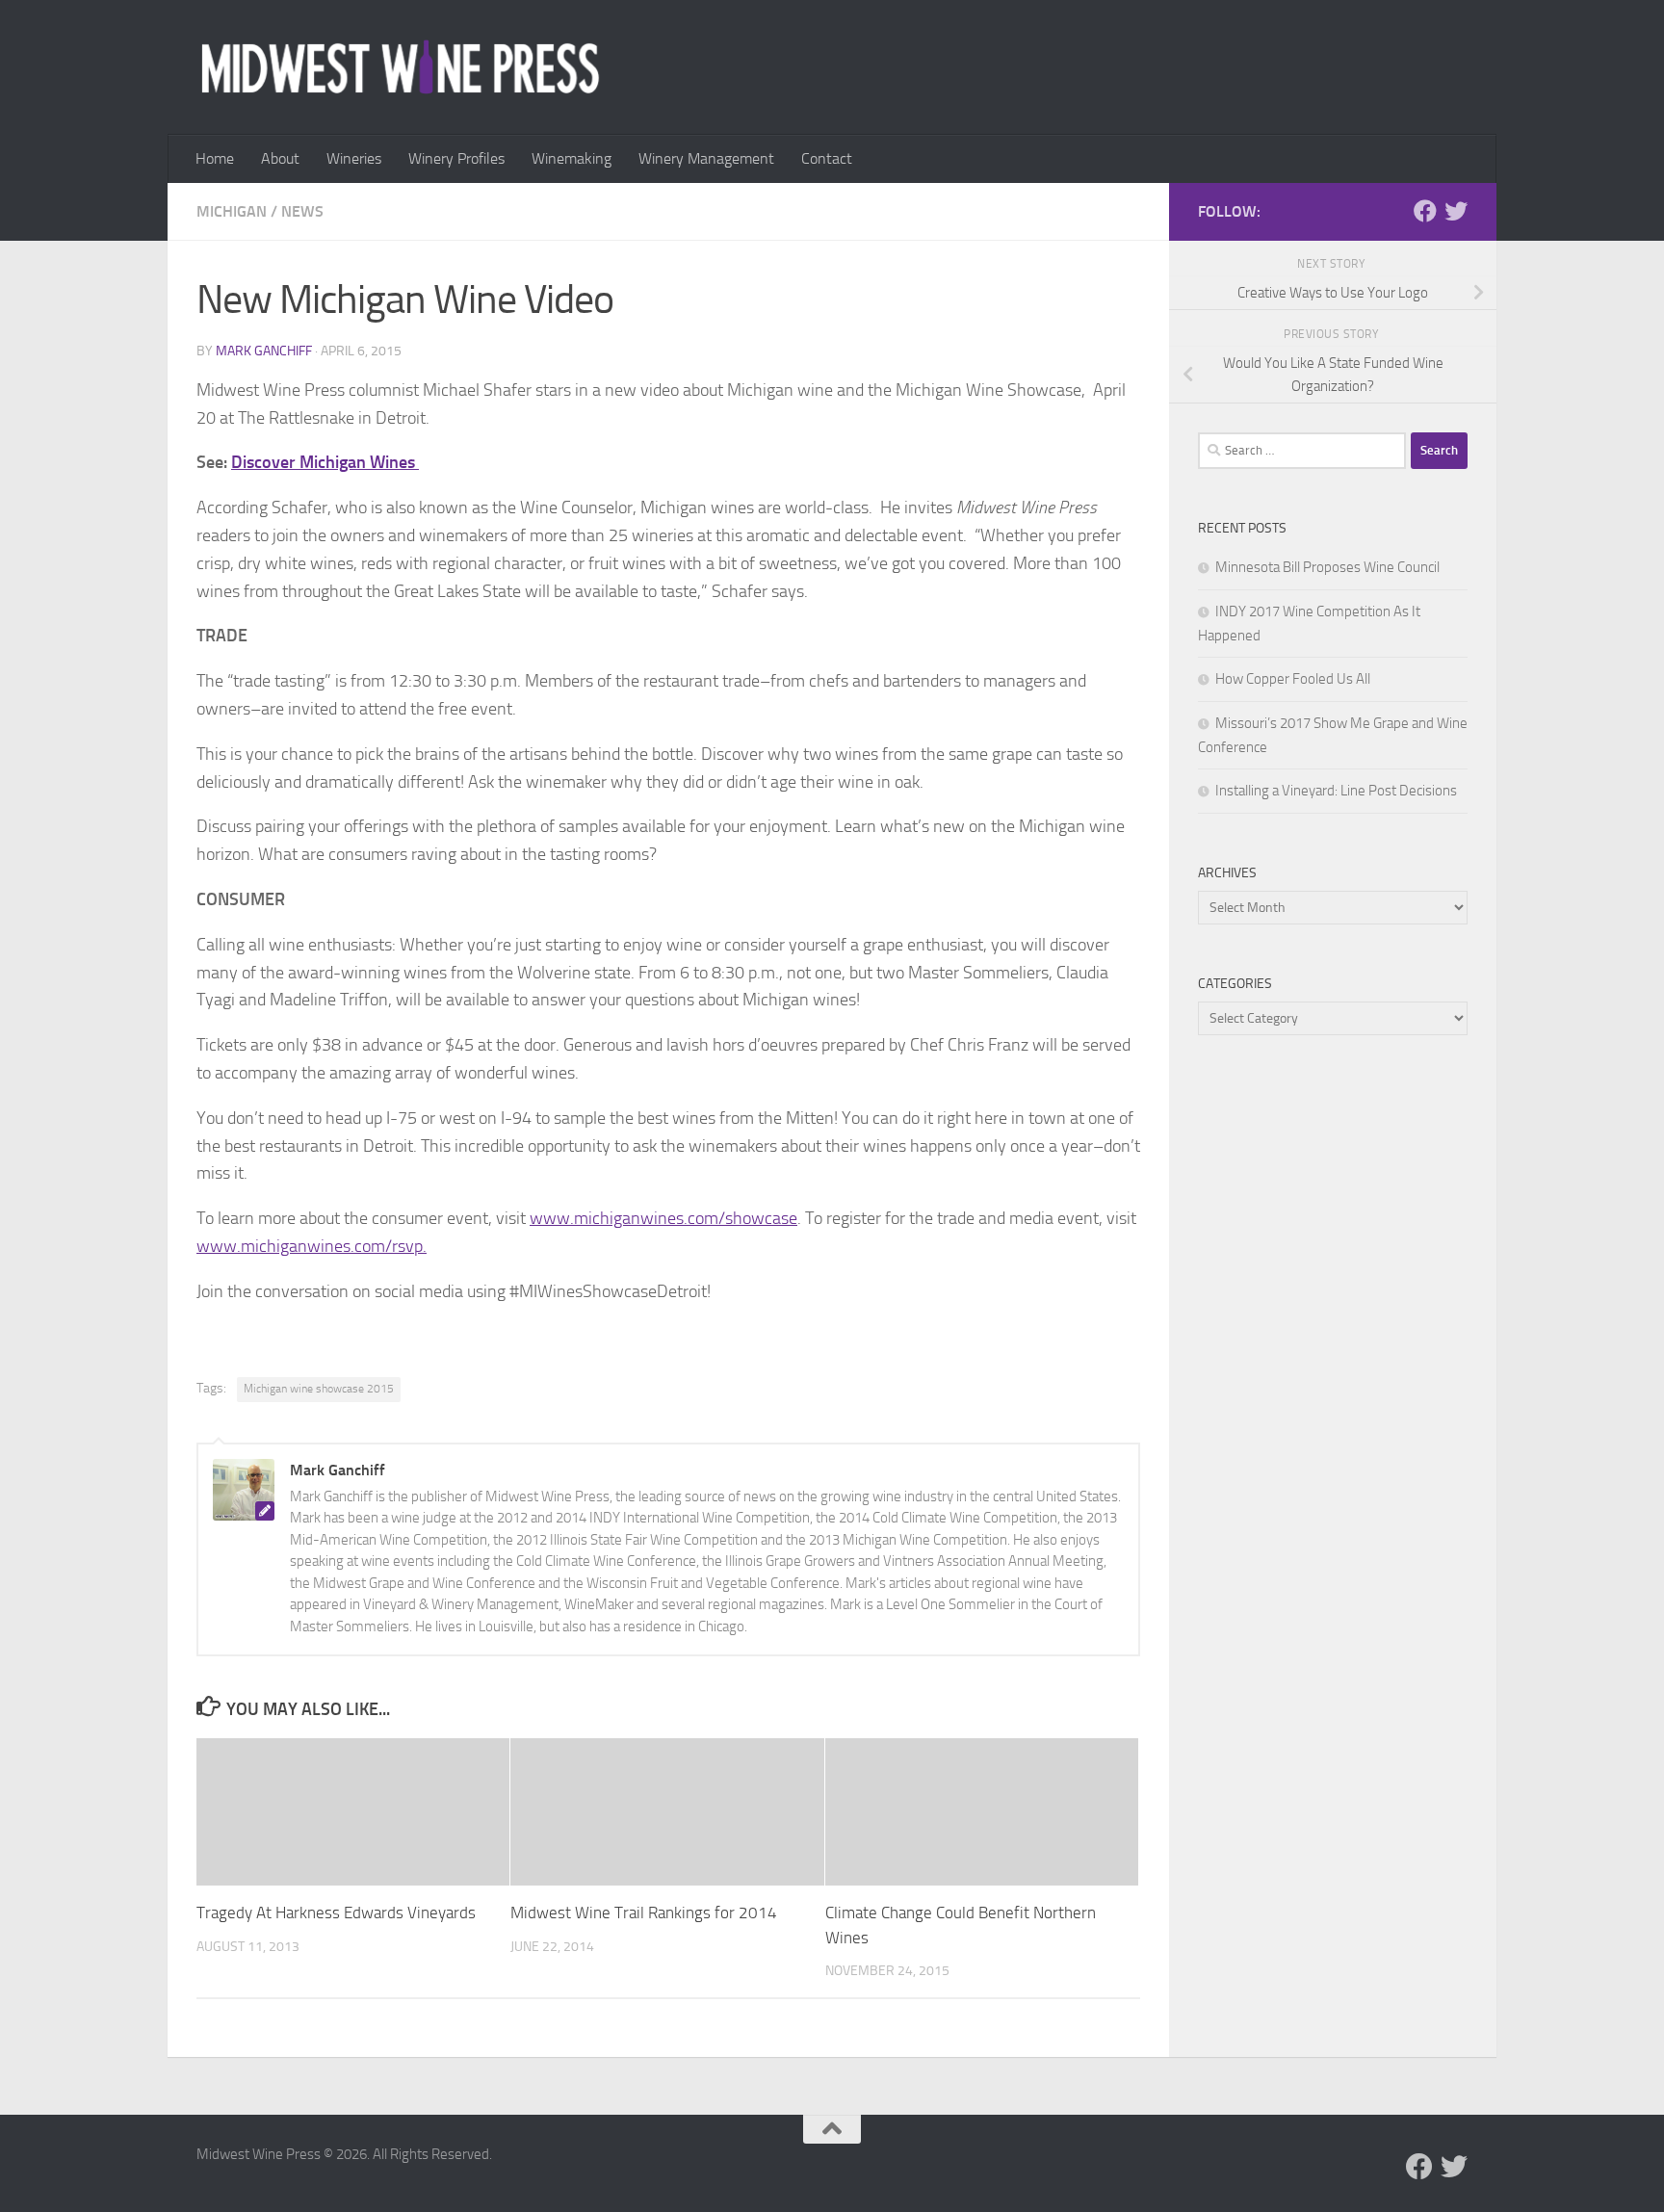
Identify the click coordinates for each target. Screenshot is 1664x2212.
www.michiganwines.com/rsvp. (312, 1246)
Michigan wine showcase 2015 (319, 1389)
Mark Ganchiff (264, 351)
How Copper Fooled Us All (1293, 679)
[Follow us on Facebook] (1425, 211)
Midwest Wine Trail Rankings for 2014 (644, 1913)
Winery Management (706, 158)
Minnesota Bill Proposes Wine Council (1327, 567)
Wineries (354, 158)
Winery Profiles (456, 158)
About (280, 158)
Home (215, 158)
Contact (827, 158)
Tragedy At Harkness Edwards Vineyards (336, 1913)
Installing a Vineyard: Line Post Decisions (1336, 791)
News (302, 211)
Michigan (232, 211)
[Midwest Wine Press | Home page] (400, 67)
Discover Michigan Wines (325, 462)
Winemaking (572, 158)
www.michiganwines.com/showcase (663, 1218)
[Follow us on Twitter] (1456, 211)
